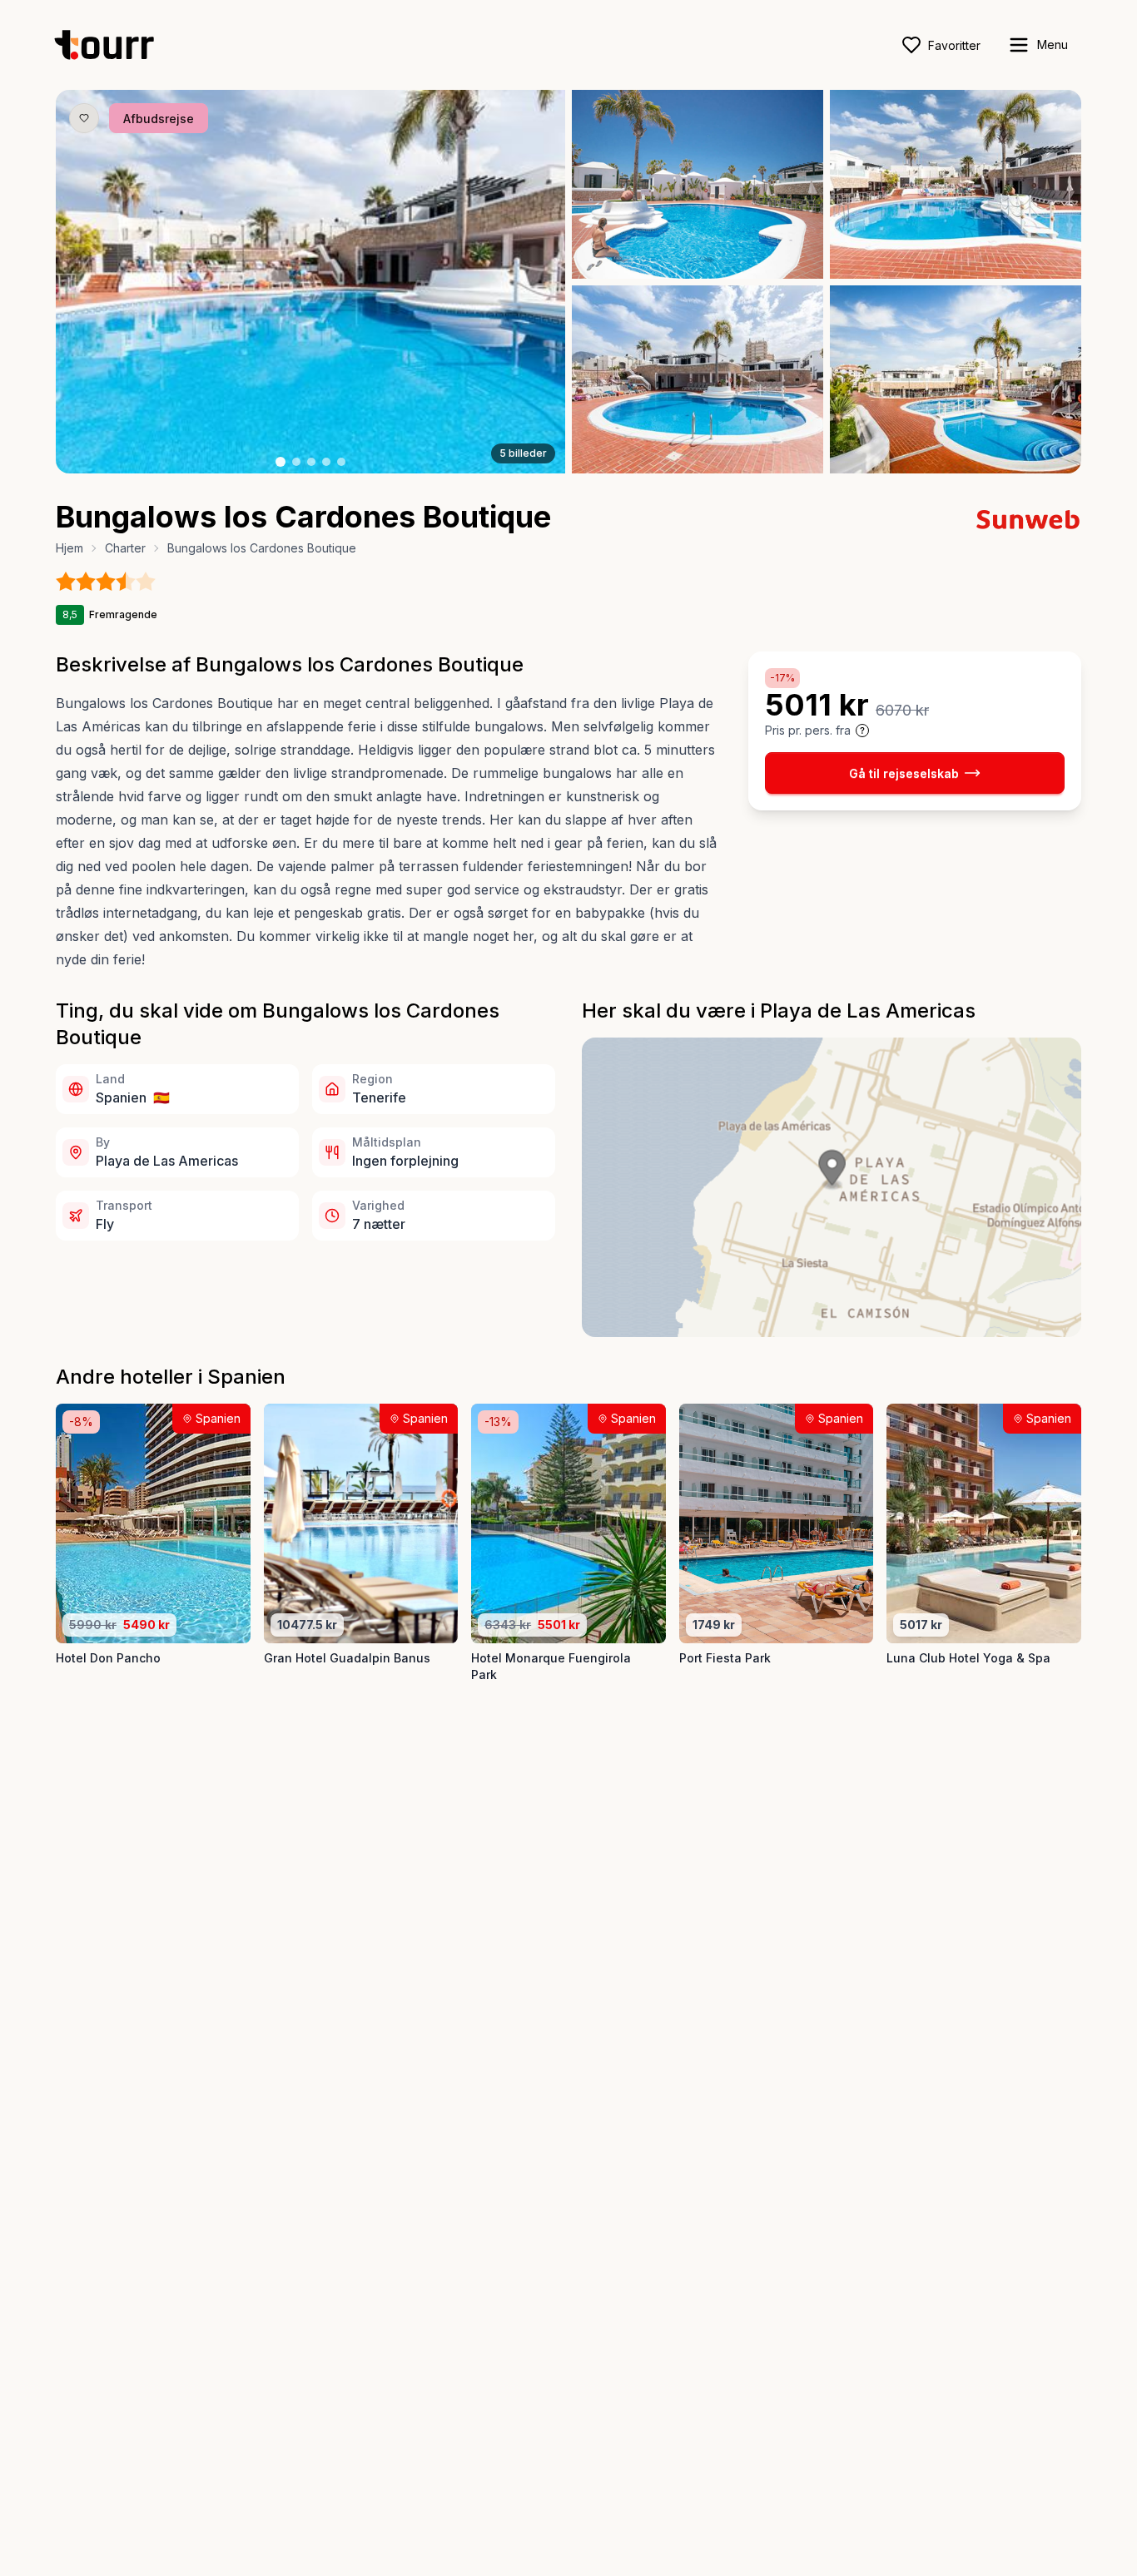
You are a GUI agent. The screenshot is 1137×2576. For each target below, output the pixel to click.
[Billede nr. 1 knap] (281, 462)
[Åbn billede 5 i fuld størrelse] (956, 380)
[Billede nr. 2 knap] (296, 462)
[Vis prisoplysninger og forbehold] (862, 731)
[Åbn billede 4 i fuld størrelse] (698, 380)
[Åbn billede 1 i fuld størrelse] (310, 282)
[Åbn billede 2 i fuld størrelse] (698, 184)
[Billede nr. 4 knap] (326, 462)
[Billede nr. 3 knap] (311, 462)
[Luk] (1104, 2426)
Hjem (70, 548)
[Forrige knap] (93, 282)
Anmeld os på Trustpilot (964, 2542)
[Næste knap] (528, 282)
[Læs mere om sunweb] (1028, 519)
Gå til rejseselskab (904, 773)
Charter (125, 548)
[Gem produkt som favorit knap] (84, 118)
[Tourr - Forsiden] (112, 45)
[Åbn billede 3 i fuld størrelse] (956, 184)
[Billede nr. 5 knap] (341, 462)
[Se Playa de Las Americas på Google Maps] (832, 1187)
